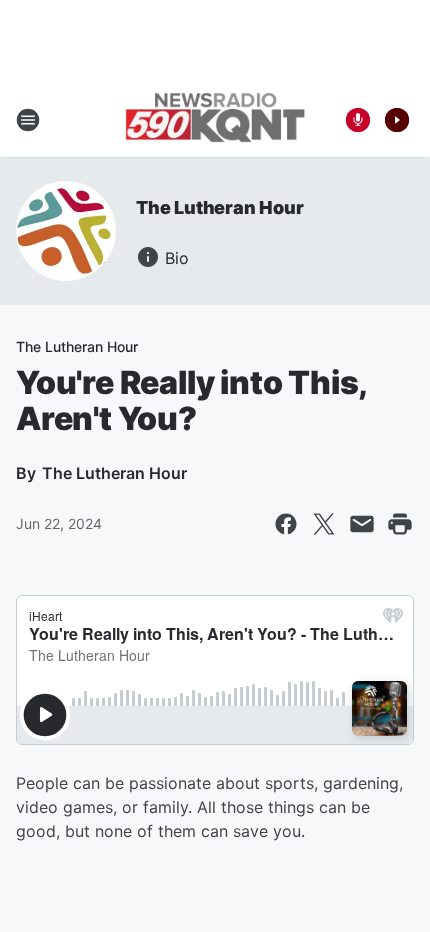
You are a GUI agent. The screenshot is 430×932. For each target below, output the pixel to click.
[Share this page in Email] (362, 524)
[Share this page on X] (324, 524)
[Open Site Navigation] (28, 120)
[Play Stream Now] (397, 120)
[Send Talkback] (358, 120)
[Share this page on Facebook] (286, 524)
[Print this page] (400, 524)
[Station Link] (215, 119)
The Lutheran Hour (220, 207)
